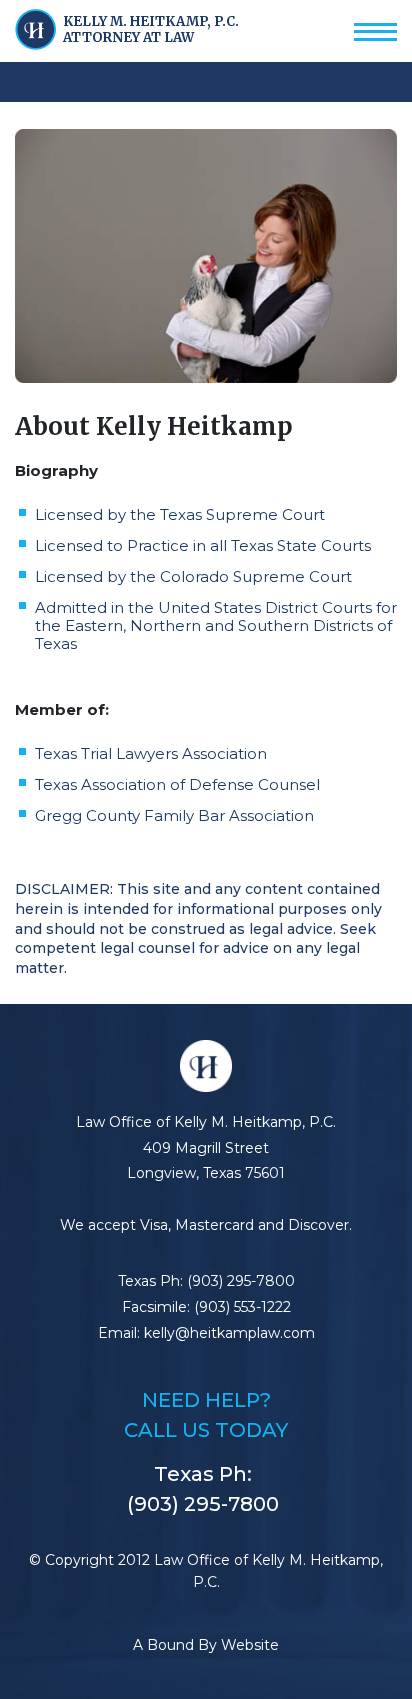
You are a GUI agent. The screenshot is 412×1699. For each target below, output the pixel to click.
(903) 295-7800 (241, 1281)
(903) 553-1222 (242, 1307)
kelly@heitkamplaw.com (229, 1333)
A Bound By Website (206, 1645)
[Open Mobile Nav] (375, 27)
